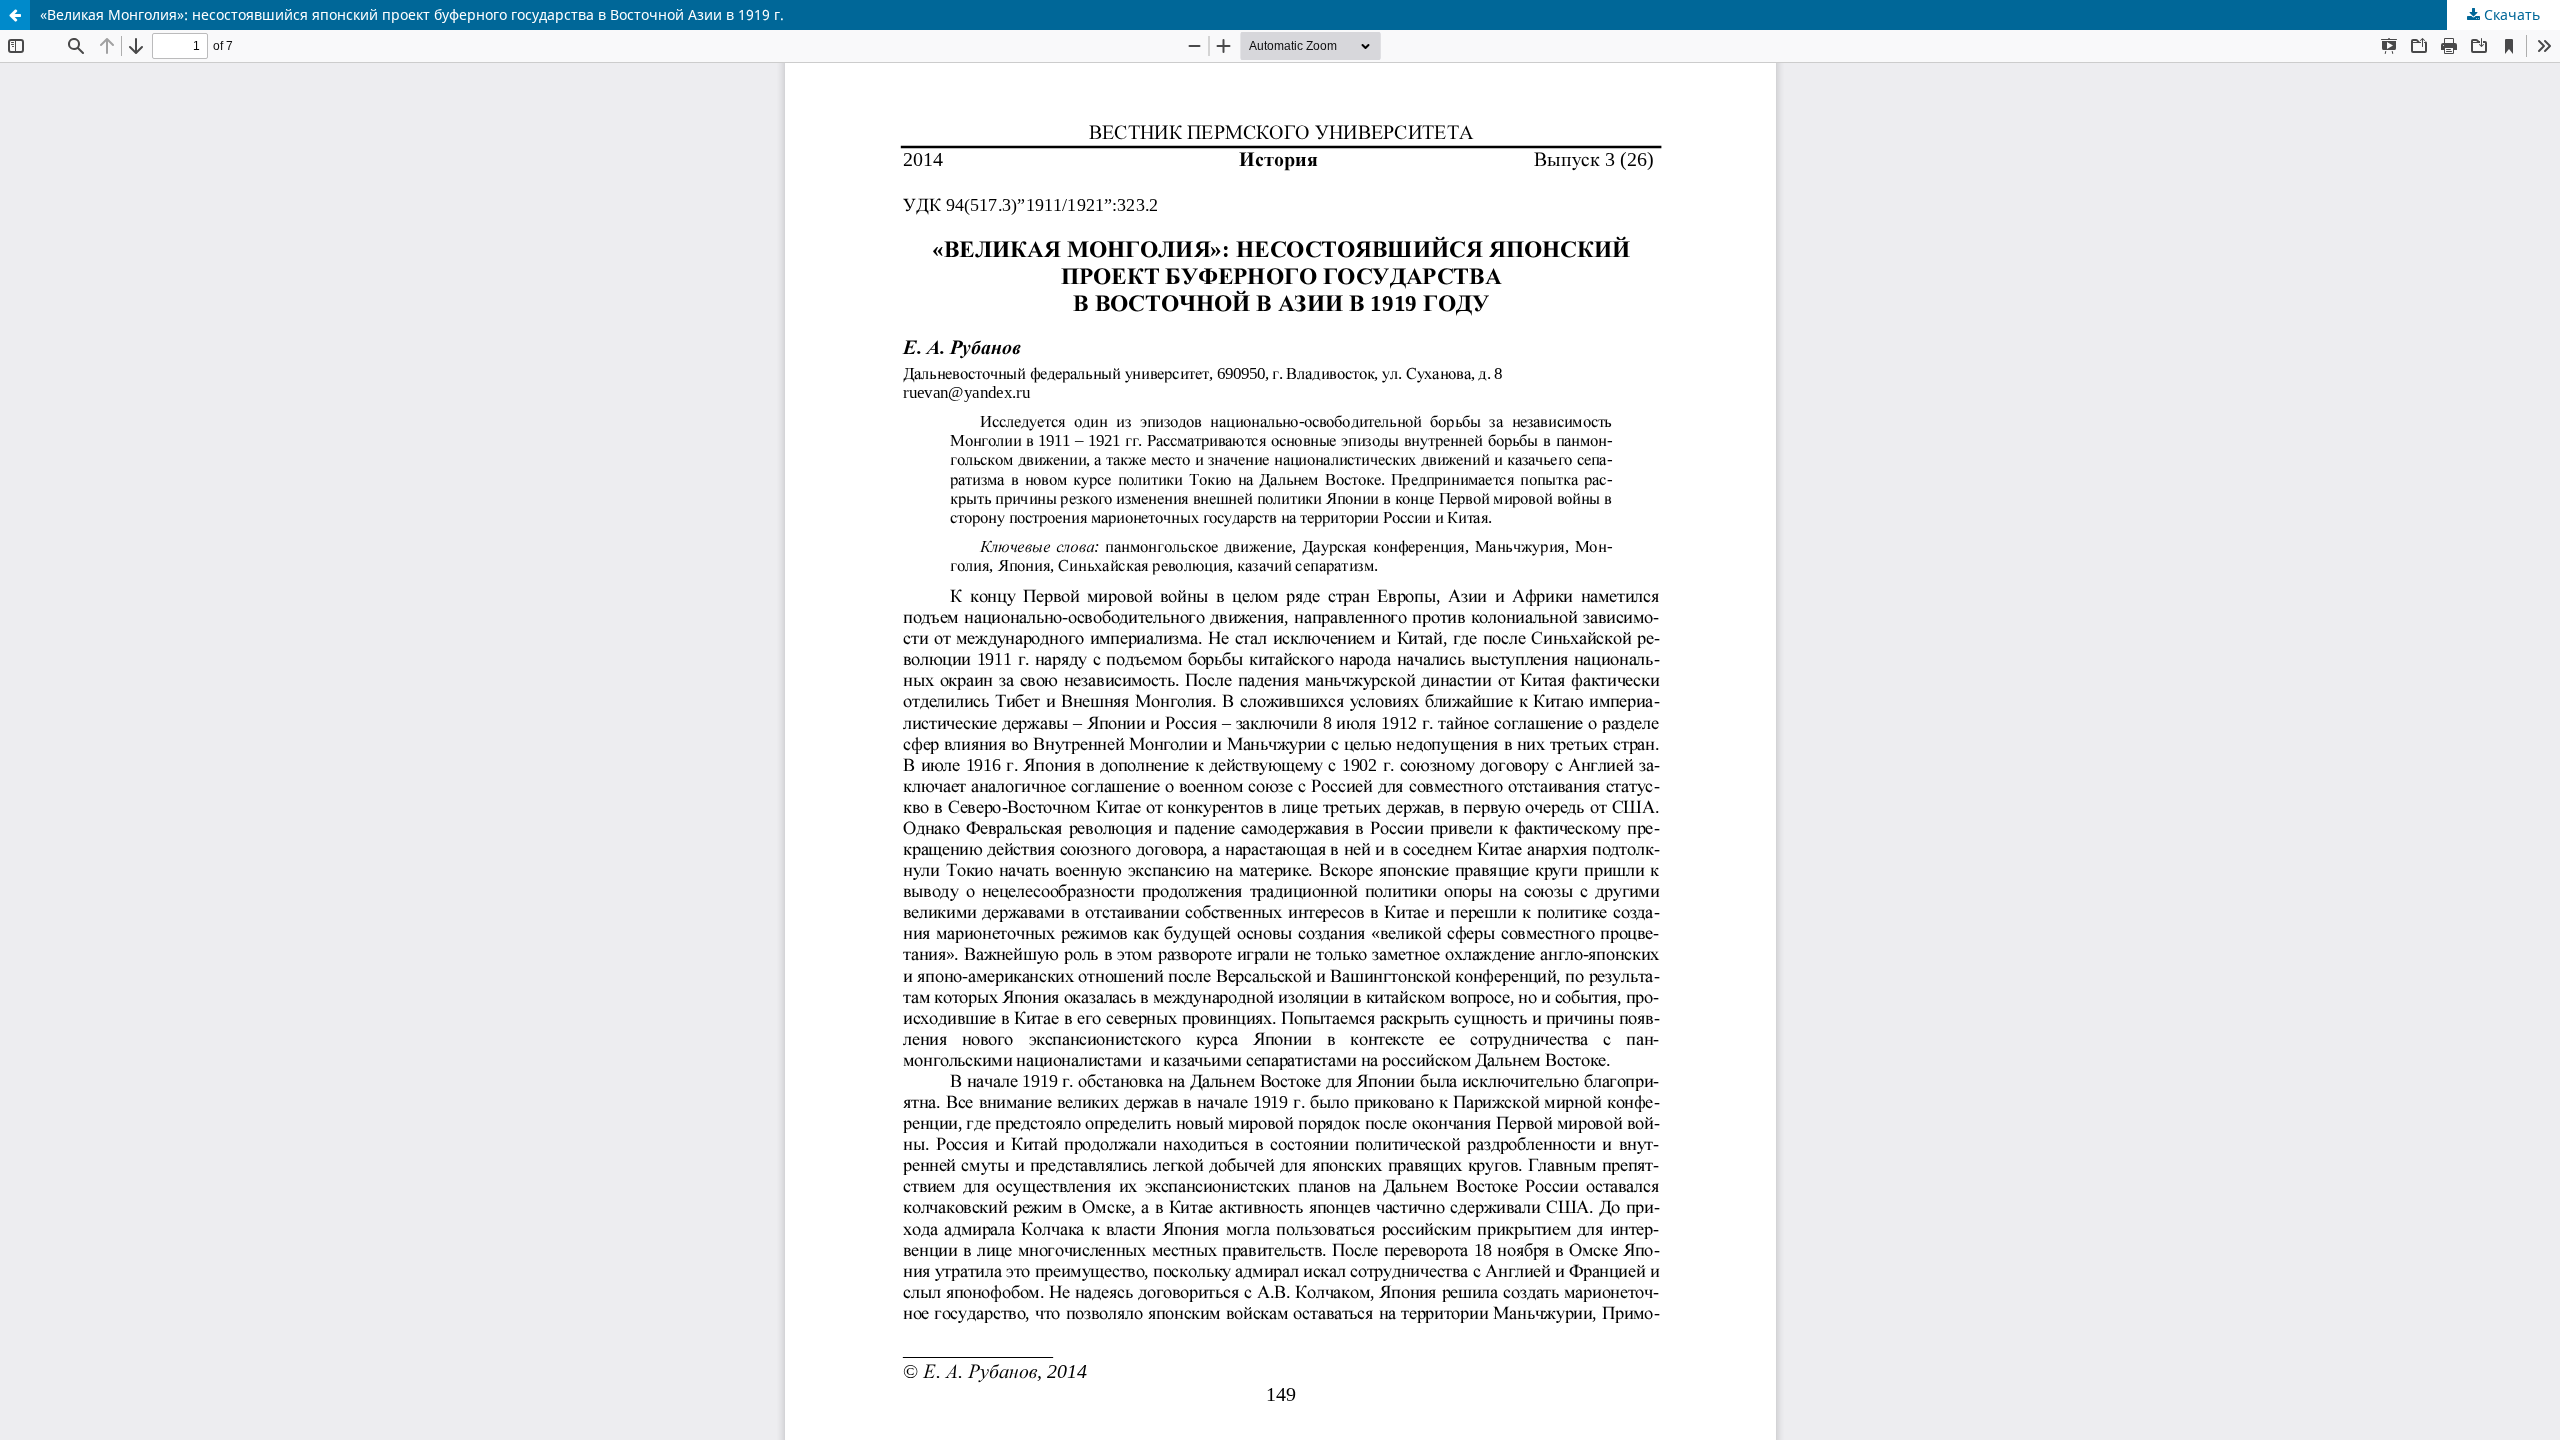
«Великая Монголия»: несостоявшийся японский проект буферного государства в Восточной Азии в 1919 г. (412, 14)
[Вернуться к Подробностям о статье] (15, 15)
